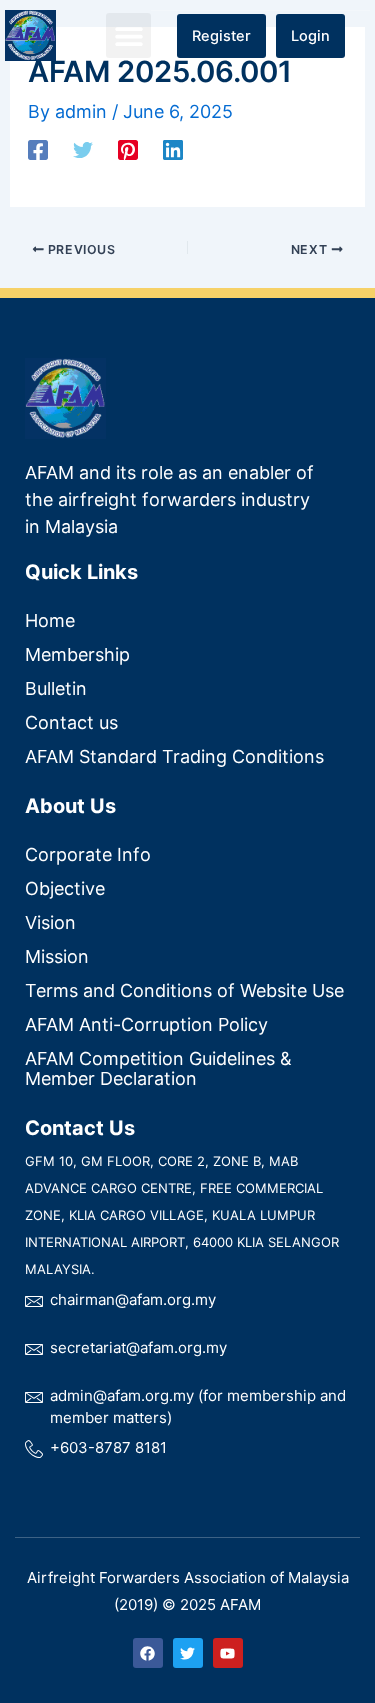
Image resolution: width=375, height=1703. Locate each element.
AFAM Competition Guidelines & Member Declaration (158, 1068)
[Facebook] (38, 149)
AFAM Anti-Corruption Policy (146, 1024)
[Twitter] (83, 149)
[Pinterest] (128, 149)
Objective (65, 888)
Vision (50, 922)
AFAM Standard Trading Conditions (174, 756)
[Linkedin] (173, 149)
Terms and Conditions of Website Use (184, 990)
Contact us (71, 722)
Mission (57, 956)
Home (50, 620)
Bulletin (56, 688)
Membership (77, 654)
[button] (128, 35)
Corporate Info (88, 854)
